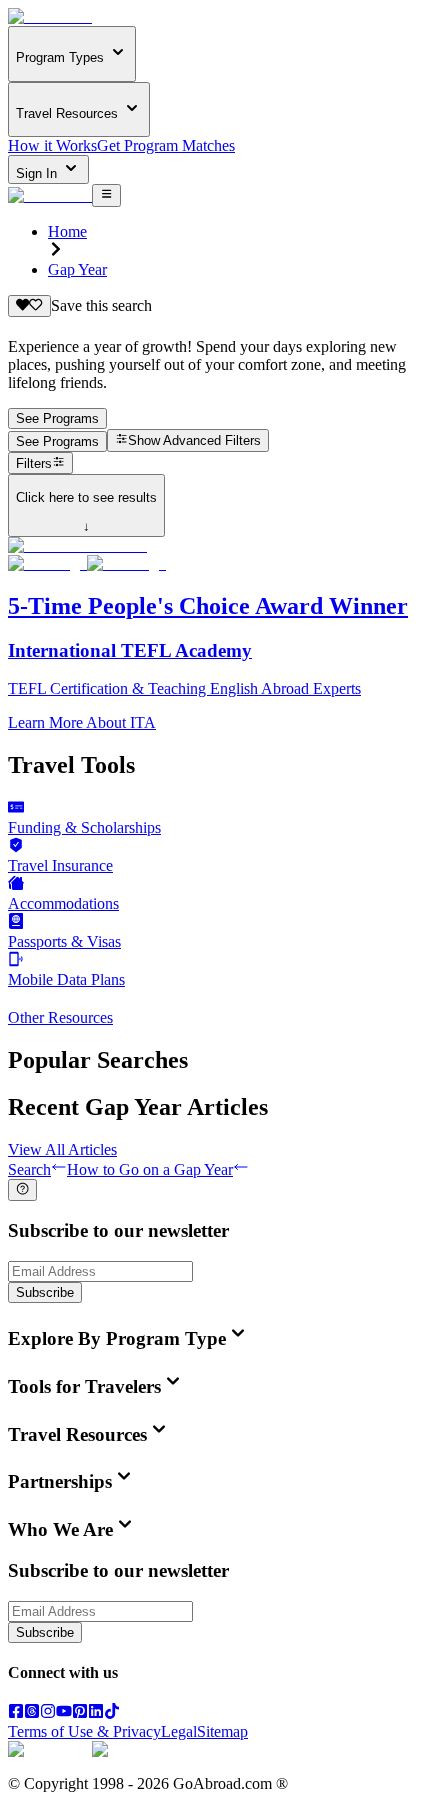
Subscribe (45, 1292)
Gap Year (77, 269)
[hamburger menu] (106, 195)
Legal (179, 1731)
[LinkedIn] (96, 1713)
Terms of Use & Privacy (84, 1731)
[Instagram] (48, 1713)
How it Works (52, 145)
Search (29, 1169)
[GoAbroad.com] (50, 16)
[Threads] (32, 1713)
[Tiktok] (112, 1713)
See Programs (57, 418)
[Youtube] (64, 1713)
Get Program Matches (166, 145)
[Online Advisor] (22, 1190)
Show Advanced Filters (194, 441)
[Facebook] (16, 1713)
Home (67, 231)
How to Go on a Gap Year (150, 1169)
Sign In (38, 173)
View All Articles (62, 1149)
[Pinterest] (80, 1713)
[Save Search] (29, 306)
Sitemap (222, 1731)
